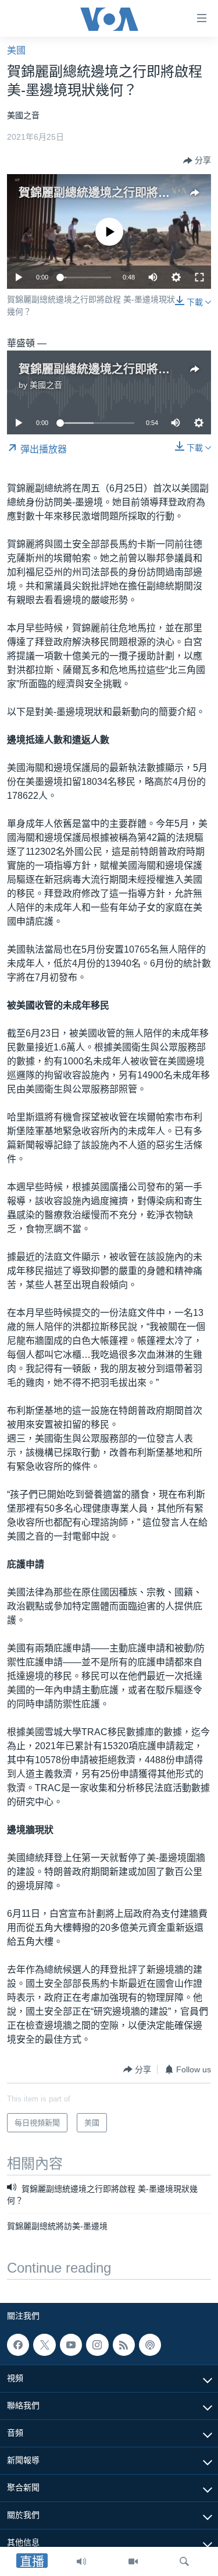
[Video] (133, 2561)
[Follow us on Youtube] (71, 2345)
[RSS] (124, 2345)
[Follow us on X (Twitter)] (44, 2345)
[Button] (197, 161)
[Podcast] (150, 2345)
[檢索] (184, 2561)
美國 (16, 50)
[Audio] (81, 2561)
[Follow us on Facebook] (18, 2345)
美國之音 (46, 385)
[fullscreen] (199, 277)
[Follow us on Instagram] (97, 2345)
